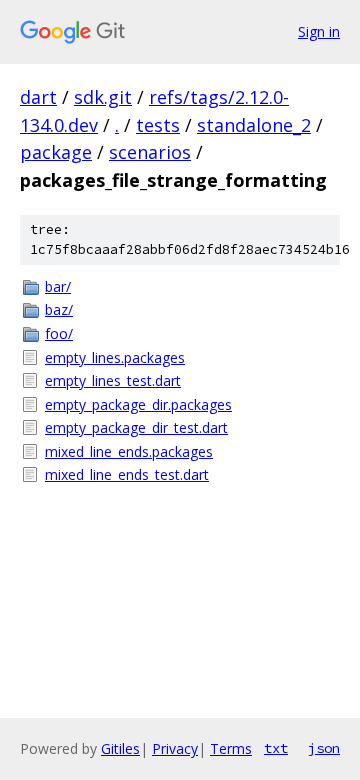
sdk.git (103, 97)
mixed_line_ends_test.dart (127, 474)
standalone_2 (254, 125)
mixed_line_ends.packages (129, 451)
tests (158, 125)
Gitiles (120, 748)
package (56, 152)
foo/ (59, 333)
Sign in (319, 31)
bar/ (58, 286)
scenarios (150, 152)
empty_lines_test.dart (113, 380)
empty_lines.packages (115, 357)
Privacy (175, 748)
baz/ (59, 309)
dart (38, 97)
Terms (231, 748)
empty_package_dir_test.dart (136, 427)
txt (276, 748)
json (324, 748)
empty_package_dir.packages (138, 404)
